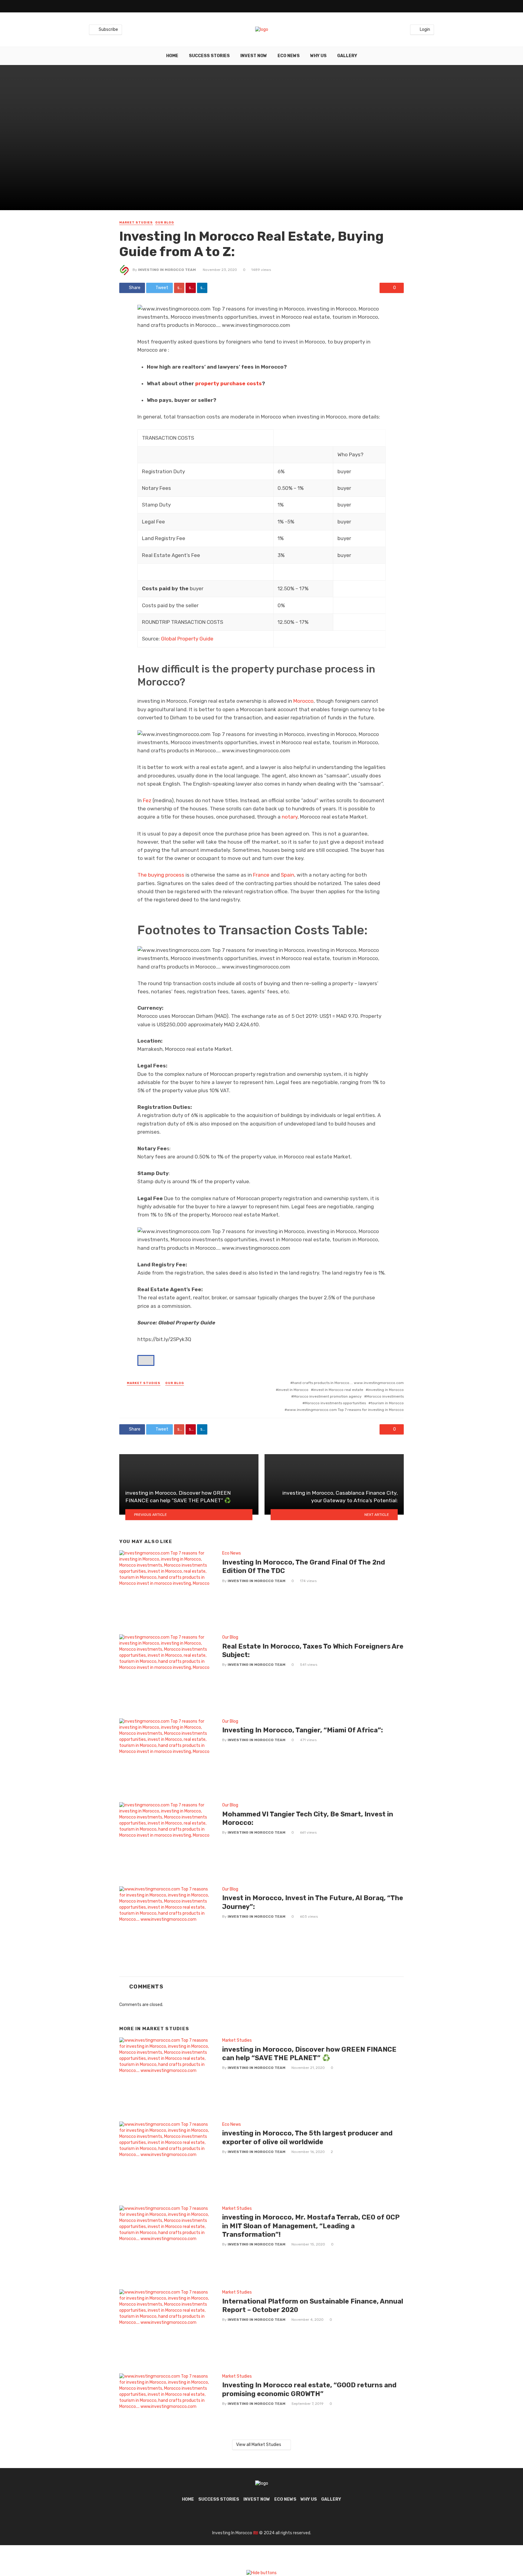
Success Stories (209, 56)
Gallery (347, 56)
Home (172, 56)
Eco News (289, 56)
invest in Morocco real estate (338, 1390)
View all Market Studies (259, 2445)
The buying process (161, 875)
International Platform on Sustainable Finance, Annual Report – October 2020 (313, 2306)
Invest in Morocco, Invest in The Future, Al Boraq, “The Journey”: (313, 1902)
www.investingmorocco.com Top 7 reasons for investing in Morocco (345, 1410)
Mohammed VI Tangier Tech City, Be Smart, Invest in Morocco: (308, 1818)
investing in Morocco (386, 1390)
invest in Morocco (293, 1390)
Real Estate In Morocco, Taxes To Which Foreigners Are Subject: (313, 1651)
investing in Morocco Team (167, 270)
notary (290, 817)
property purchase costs (229, 383)
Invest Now (254, 56)
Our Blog (165, 223)
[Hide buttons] (261, 2573)
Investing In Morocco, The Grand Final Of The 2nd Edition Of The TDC (304, 1566)
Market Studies (136, 223)
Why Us (318, 56)
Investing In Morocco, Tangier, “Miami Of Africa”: (303, 1730)
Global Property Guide (187, 639)
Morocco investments (385, 1396)
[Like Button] (146, 1360)
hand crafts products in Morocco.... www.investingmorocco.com (348, 1383)
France (261, 875)
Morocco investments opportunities (335, 1403)
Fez (147, 800)
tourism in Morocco (387, 1403)
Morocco (303, 701)
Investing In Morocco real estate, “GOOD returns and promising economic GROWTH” (309, 2389)
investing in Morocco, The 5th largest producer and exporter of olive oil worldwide (307, 2137)
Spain (288, 875)
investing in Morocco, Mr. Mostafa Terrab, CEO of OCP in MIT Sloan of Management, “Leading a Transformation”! (311, 2226)
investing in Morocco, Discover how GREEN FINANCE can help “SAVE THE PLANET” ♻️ (309, 2054)
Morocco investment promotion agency (328, 1396)
